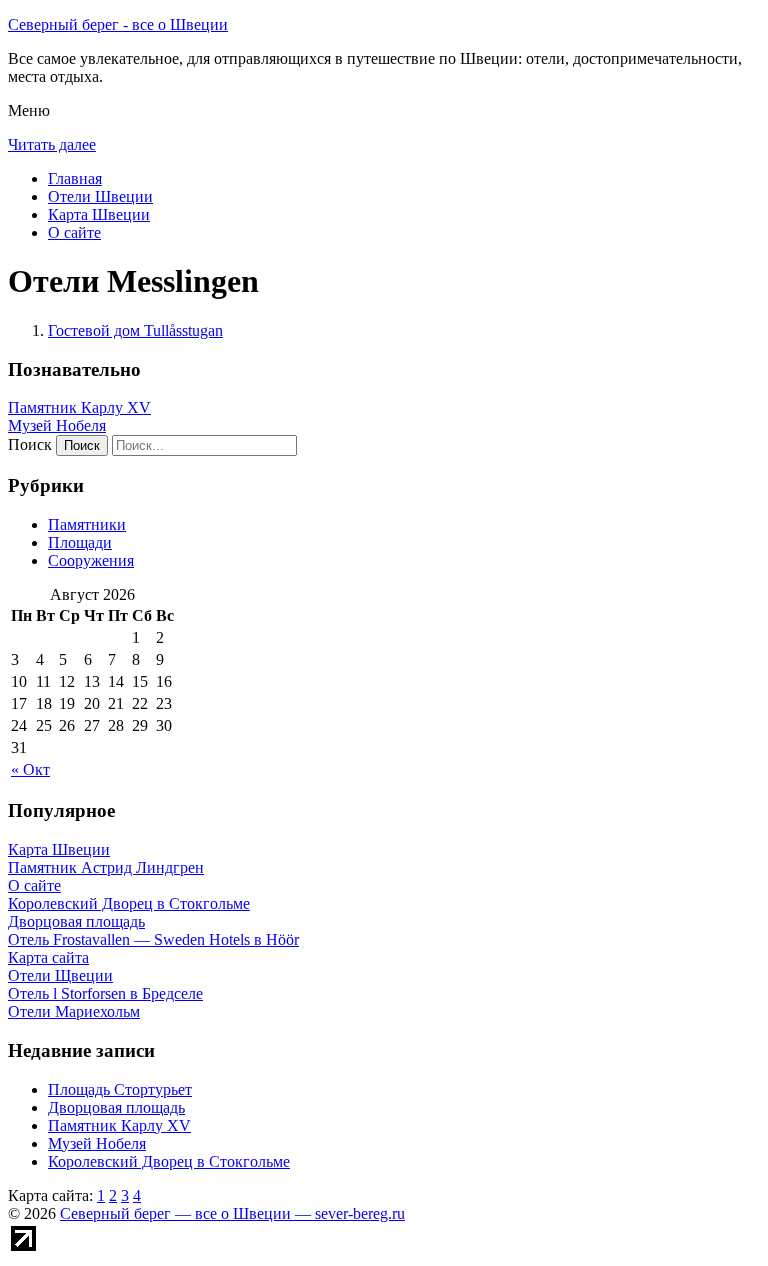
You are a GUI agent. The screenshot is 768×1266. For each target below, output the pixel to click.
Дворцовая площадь (116, 1107)
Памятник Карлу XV (79, 407)
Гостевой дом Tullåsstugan (135, 330)
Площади (80, 542)
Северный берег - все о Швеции (118, 24)
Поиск (30, 444)
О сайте (74, 232)
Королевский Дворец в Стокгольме (169, 1161)
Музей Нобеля (57, 425)
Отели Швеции (100, 196)
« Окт (30, 769)
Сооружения (91, 560)
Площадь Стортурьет (120, 1089)
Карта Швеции (99, 214)
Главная (75, 178)
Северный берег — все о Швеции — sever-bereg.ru (232, 1213)
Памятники (87, 524)
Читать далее (52, 144)
